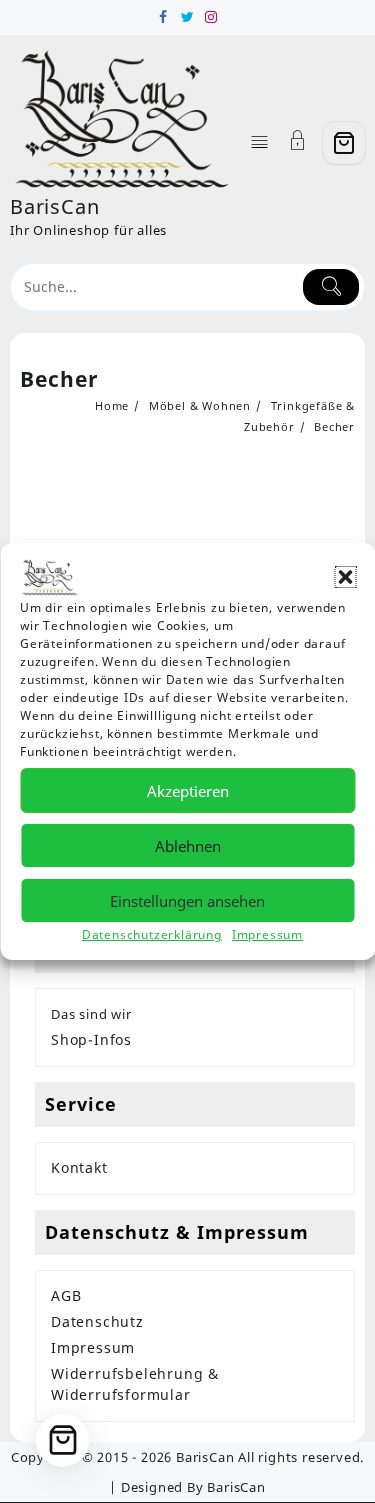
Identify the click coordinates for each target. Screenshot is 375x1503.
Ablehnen (188, 846)
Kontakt (79, 1167)
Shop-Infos (91, 1039)
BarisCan (54, 206)
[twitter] (188, 17)
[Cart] (344, 143)
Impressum (267, 934)
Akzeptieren (188, 791)
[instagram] (212, 17)
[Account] (298, 142)
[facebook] (164, 17)
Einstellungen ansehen (187, 901)
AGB (66, 1295)
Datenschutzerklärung (152, 934)
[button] (345, 577)
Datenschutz (97, 1321)
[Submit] (331, 287)
